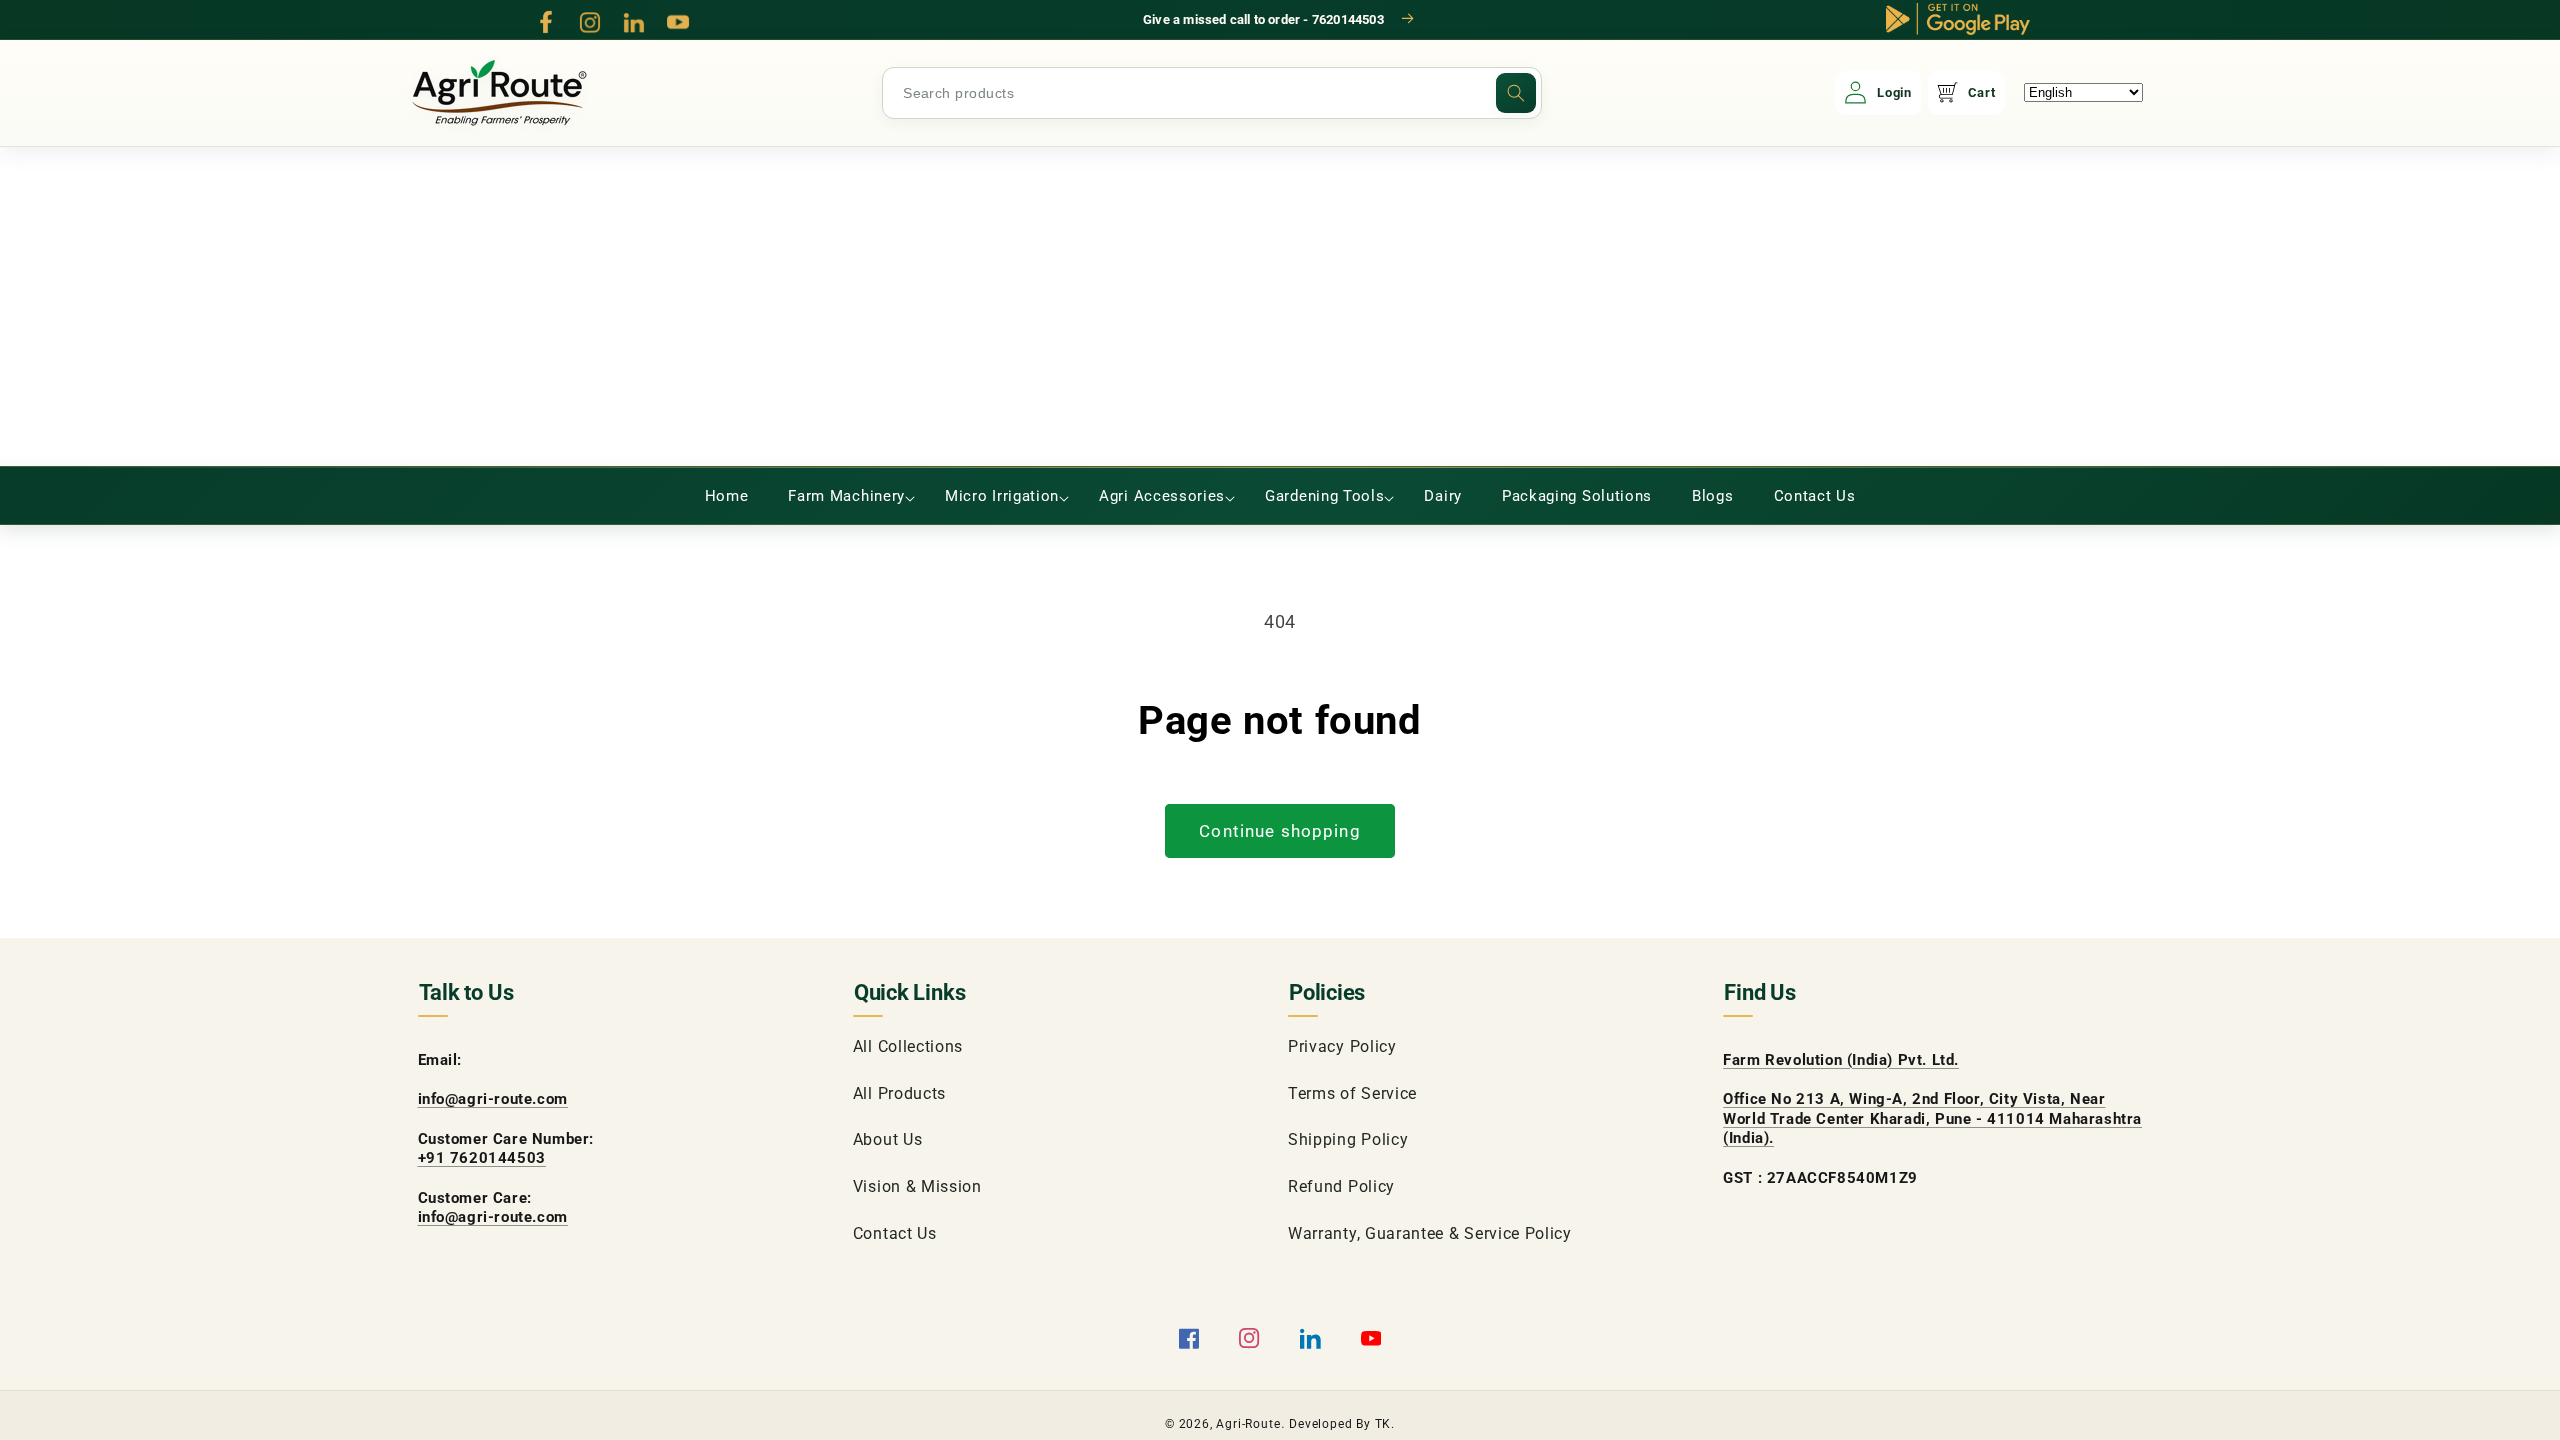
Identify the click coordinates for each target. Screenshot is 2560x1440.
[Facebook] (546, 22)
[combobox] (1212, 93)
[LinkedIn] (634, 22)
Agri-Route (1248, 1424)
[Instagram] (590, 22)
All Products (899, 1093)
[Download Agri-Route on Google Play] (1958, 19)
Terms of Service (1352, 1093)
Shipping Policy (1348, 1139)
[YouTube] (678, 22)
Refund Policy (1341, 1186)
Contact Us (895, 1233)
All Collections (908, 1046)
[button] (846, 496)
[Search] (1516, 93)
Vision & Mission (917, 1186)
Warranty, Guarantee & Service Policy (1430, 1233)
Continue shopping (1280, 831)
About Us (888, 1139)
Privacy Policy (1342, 1046)
